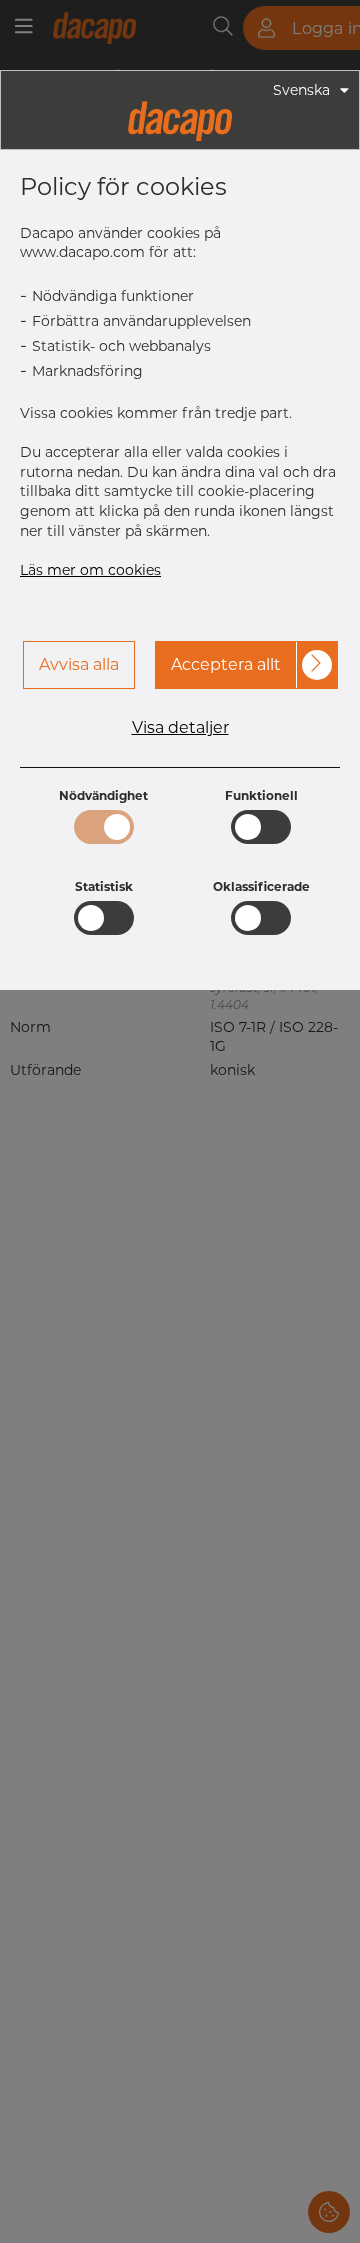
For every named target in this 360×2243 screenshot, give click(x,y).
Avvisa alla (79, 664)
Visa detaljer (180, 728)
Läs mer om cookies (90, 570)
